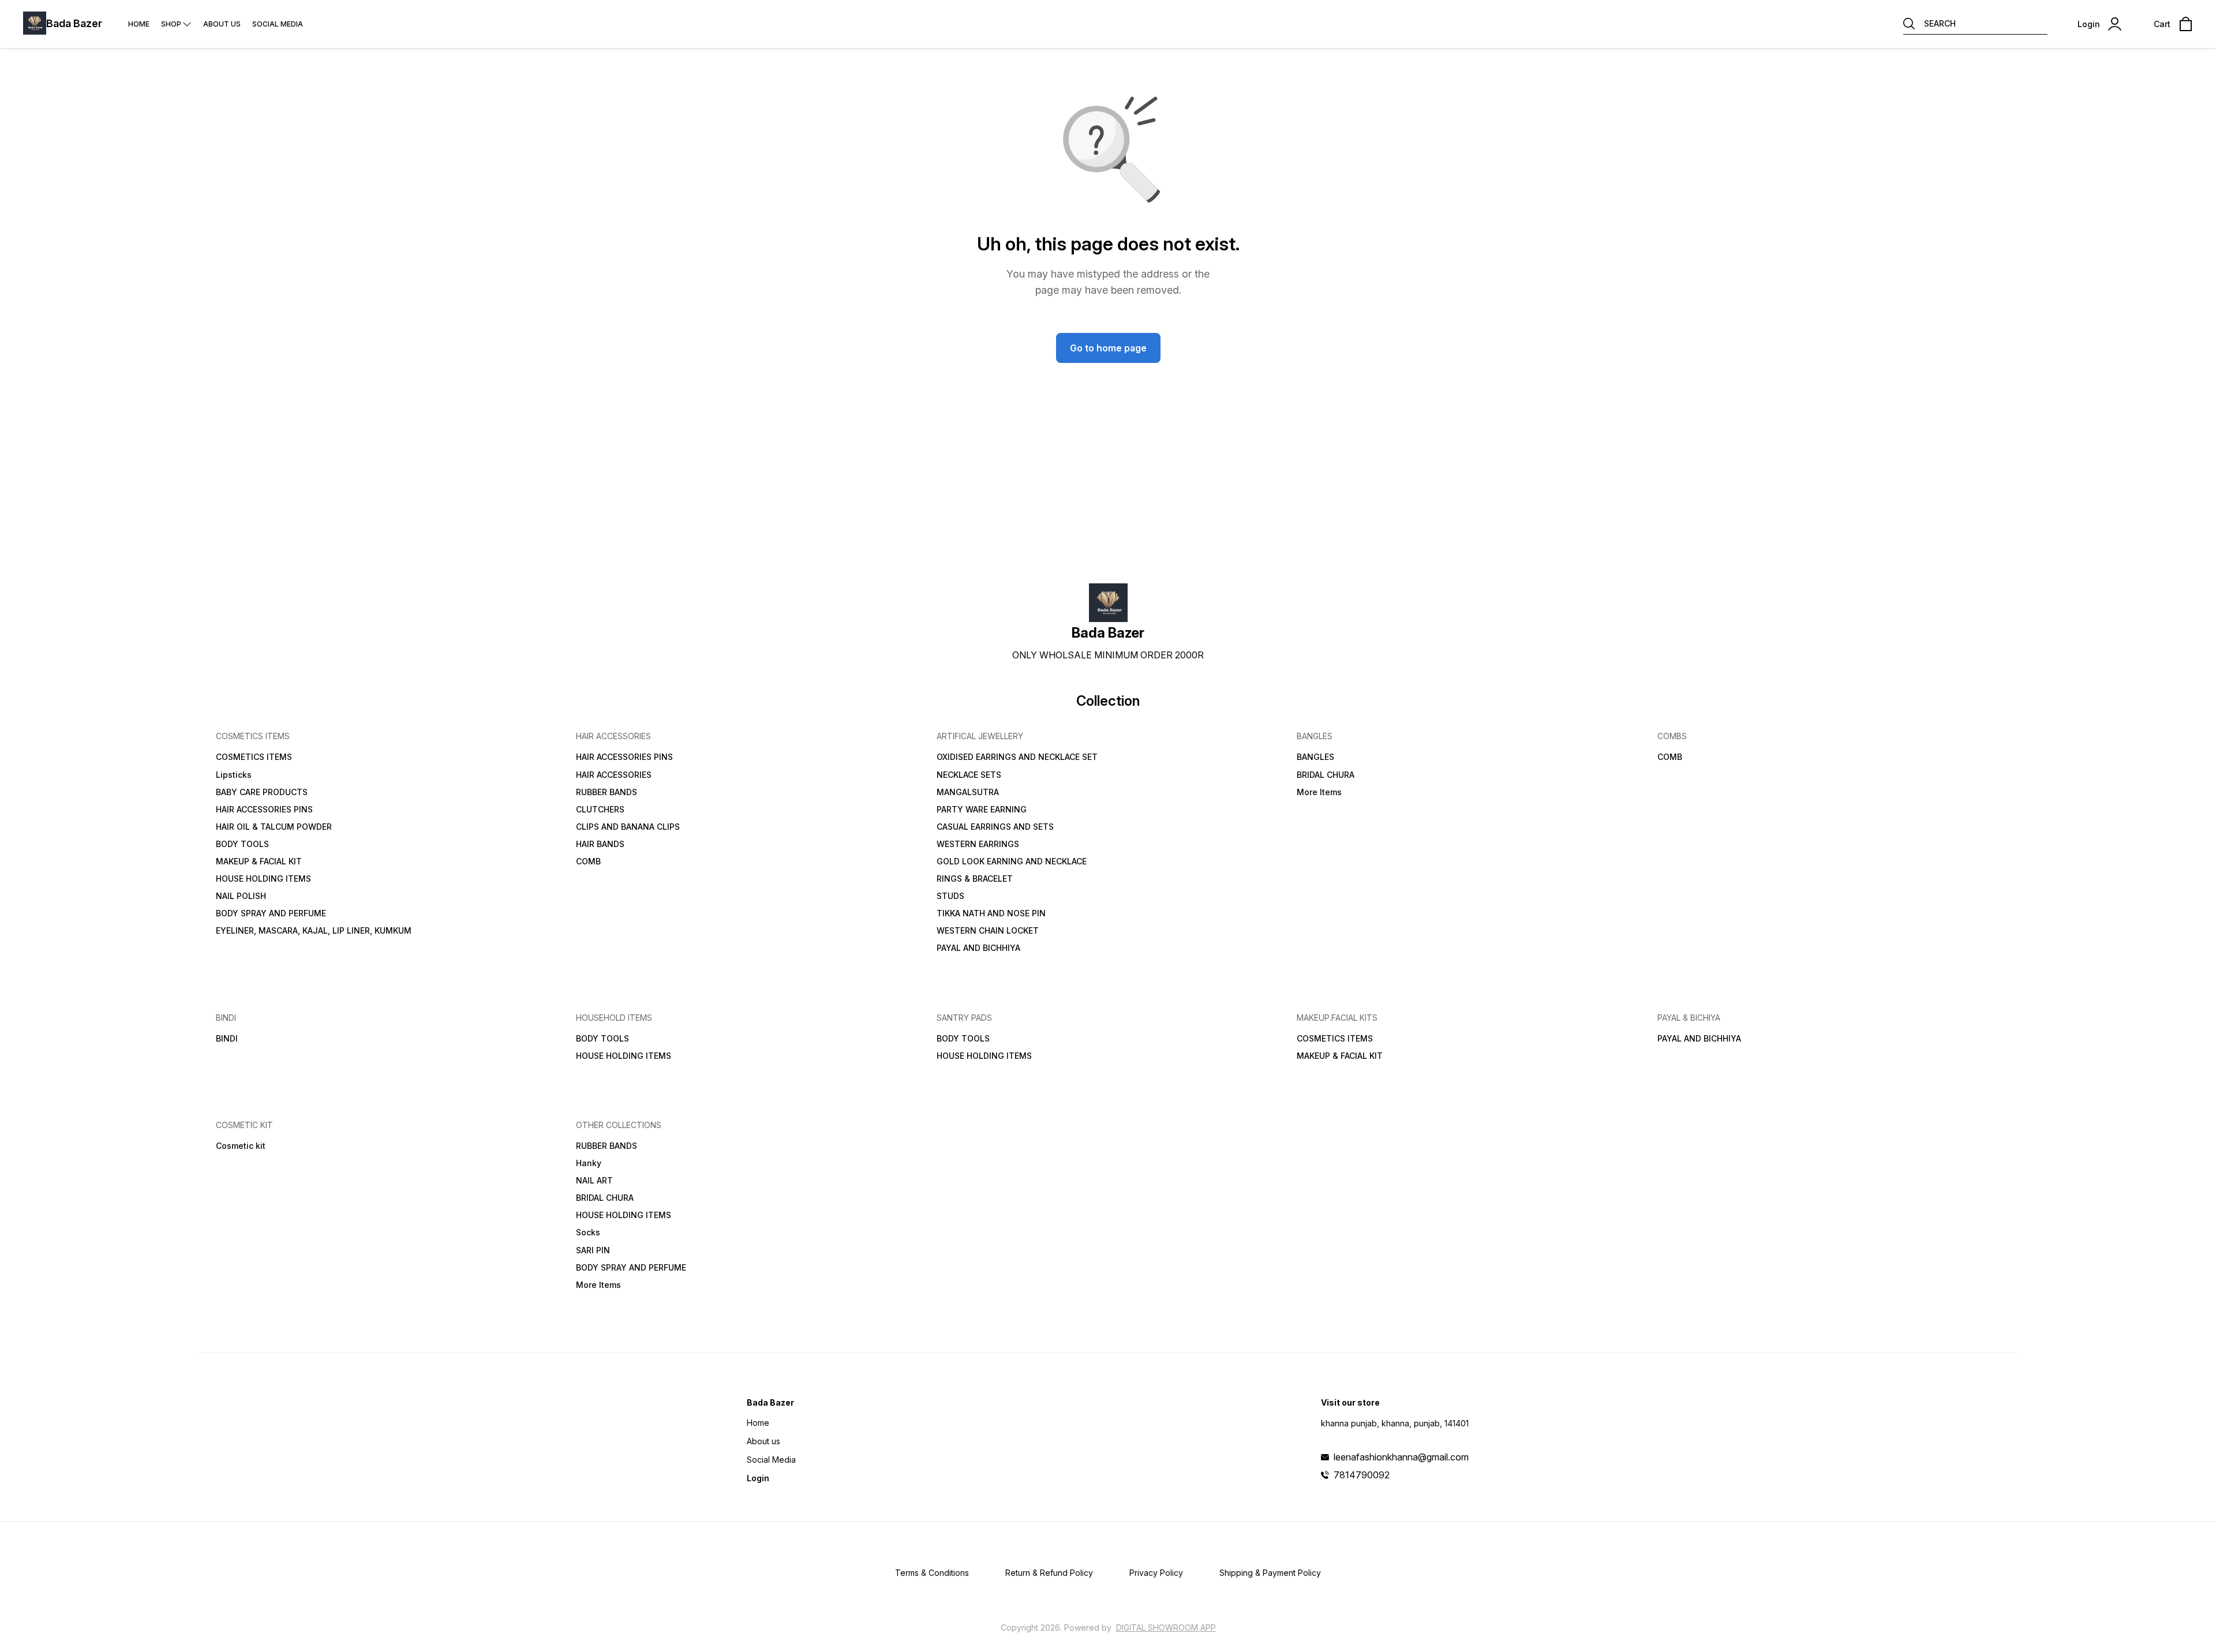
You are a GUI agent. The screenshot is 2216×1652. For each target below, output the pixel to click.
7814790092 (1362, 1475)
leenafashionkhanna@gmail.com (1401, 1457)
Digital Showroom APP (1166, 1627)
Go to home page (1108, 348)
